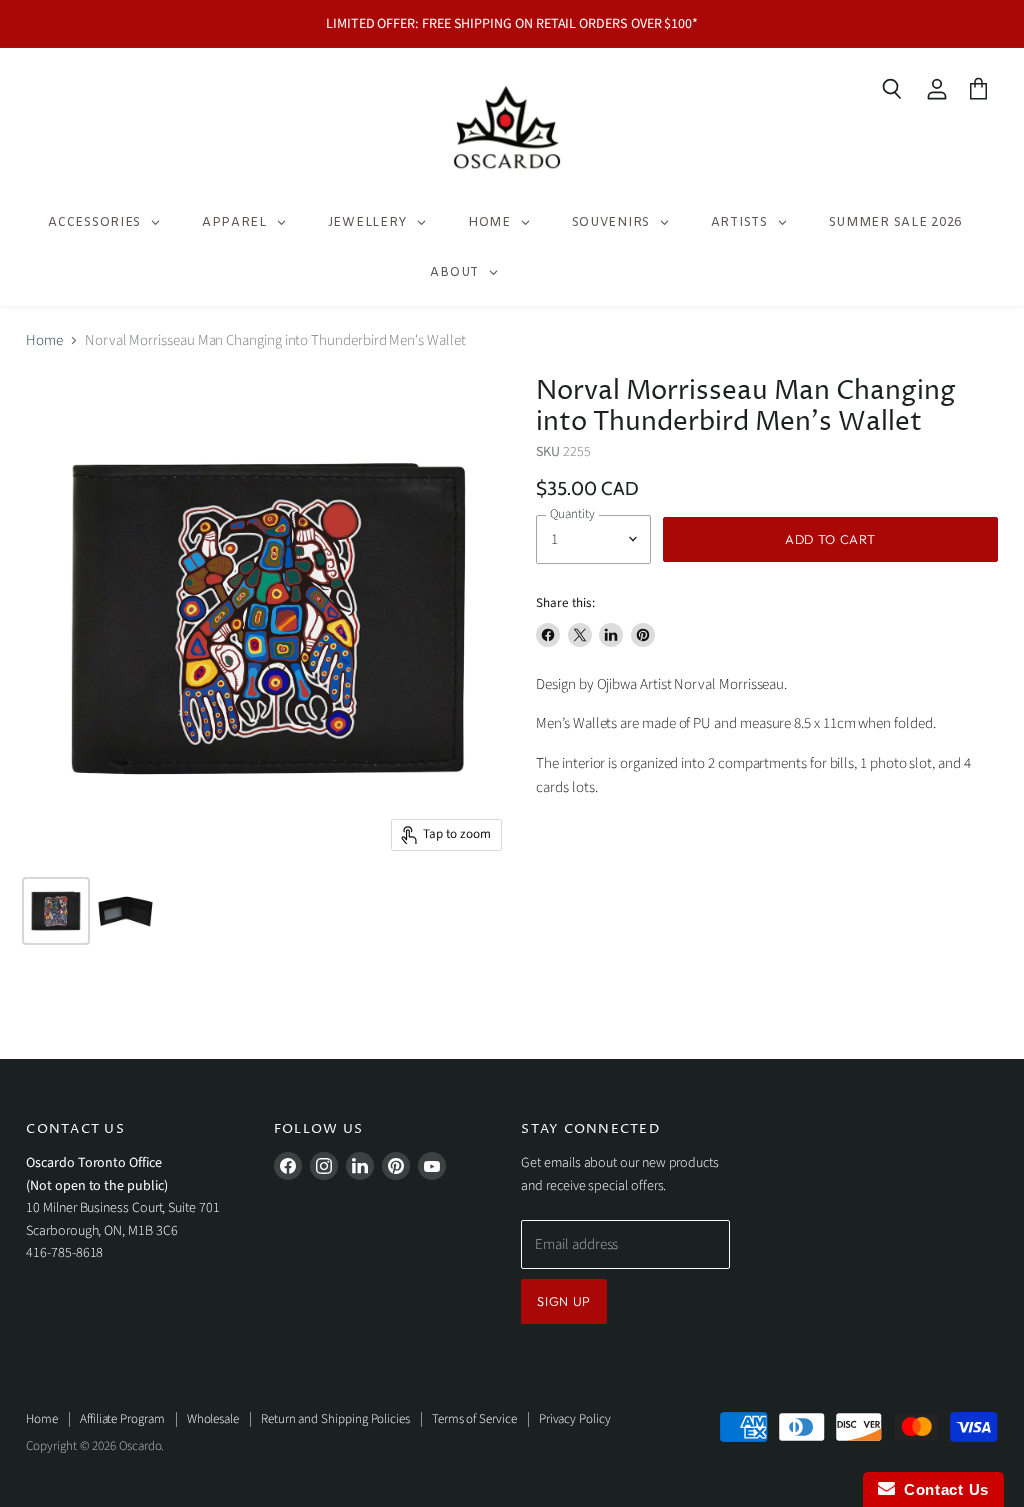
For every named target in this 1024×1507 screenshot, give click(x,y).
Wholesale (213, 1419)
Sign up (564, 1301)
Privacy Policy (575, 1419)
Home (44, 340)
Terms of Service (474, 1419)
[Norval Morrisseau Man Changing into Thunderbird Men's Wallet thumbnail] (126, 911)
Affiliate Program (122, 1419)
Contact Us (942, 1489)
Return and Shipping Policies (335, 1419)
